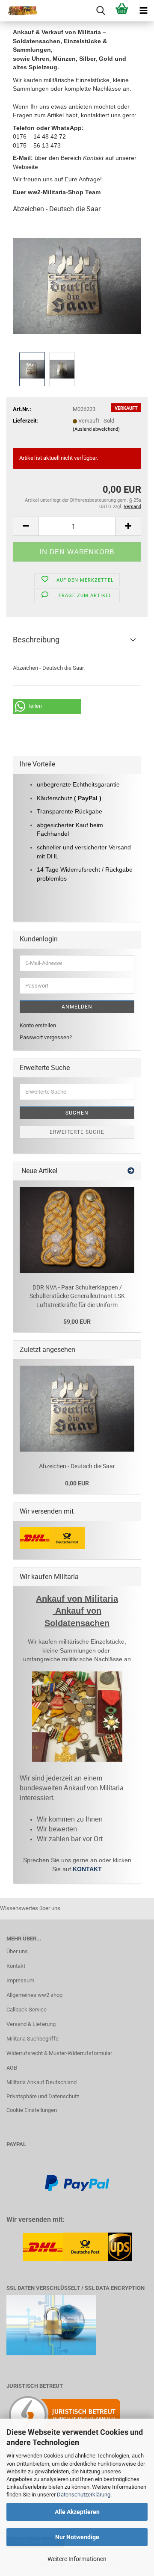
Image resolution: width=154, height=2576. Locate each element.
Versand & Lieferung (31, 2024)
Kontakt (16, 1966)
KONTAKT (87, 1869)
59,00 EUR (77, 1322)
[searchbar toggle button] (101, 11)
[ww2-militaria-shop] (19, 11)
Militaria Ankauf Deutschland (41, 2082)
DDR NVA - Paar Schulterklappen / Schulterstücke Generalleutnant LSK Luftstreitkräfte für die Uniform (77, 1296)
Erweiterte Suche (77, 1132)
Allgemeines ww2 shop (34, 1995)
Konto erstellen (38, 1025)
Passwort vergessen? (46, 1037)
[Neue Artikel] (131, 1171)
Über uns (17, 1951)
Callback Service (27, 2010)
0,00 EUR (77, 1483)
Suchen (77, 1113)
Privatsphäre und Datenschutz (43, 2096)
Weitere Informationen (77, 2559)
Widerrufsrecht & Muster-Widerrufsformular (59, 2053)
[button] (26, 526)
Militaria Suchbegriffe (33, 2039)
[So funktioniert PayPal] (77, 2183)
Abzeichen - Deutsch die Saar (77, 1466)
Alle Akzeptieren (77, 2512)
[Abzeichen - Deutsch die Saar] (77, 285)
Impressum (20, 1980)
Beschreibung (36, 640)
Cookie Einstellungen (32, 2110)
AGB (12, 2068)
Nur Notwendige (77, 2537)
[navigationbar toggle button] (143, 11)
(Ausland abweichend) (96, 429)
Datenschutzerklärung (84, 2495)
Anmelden (77, 1007)
